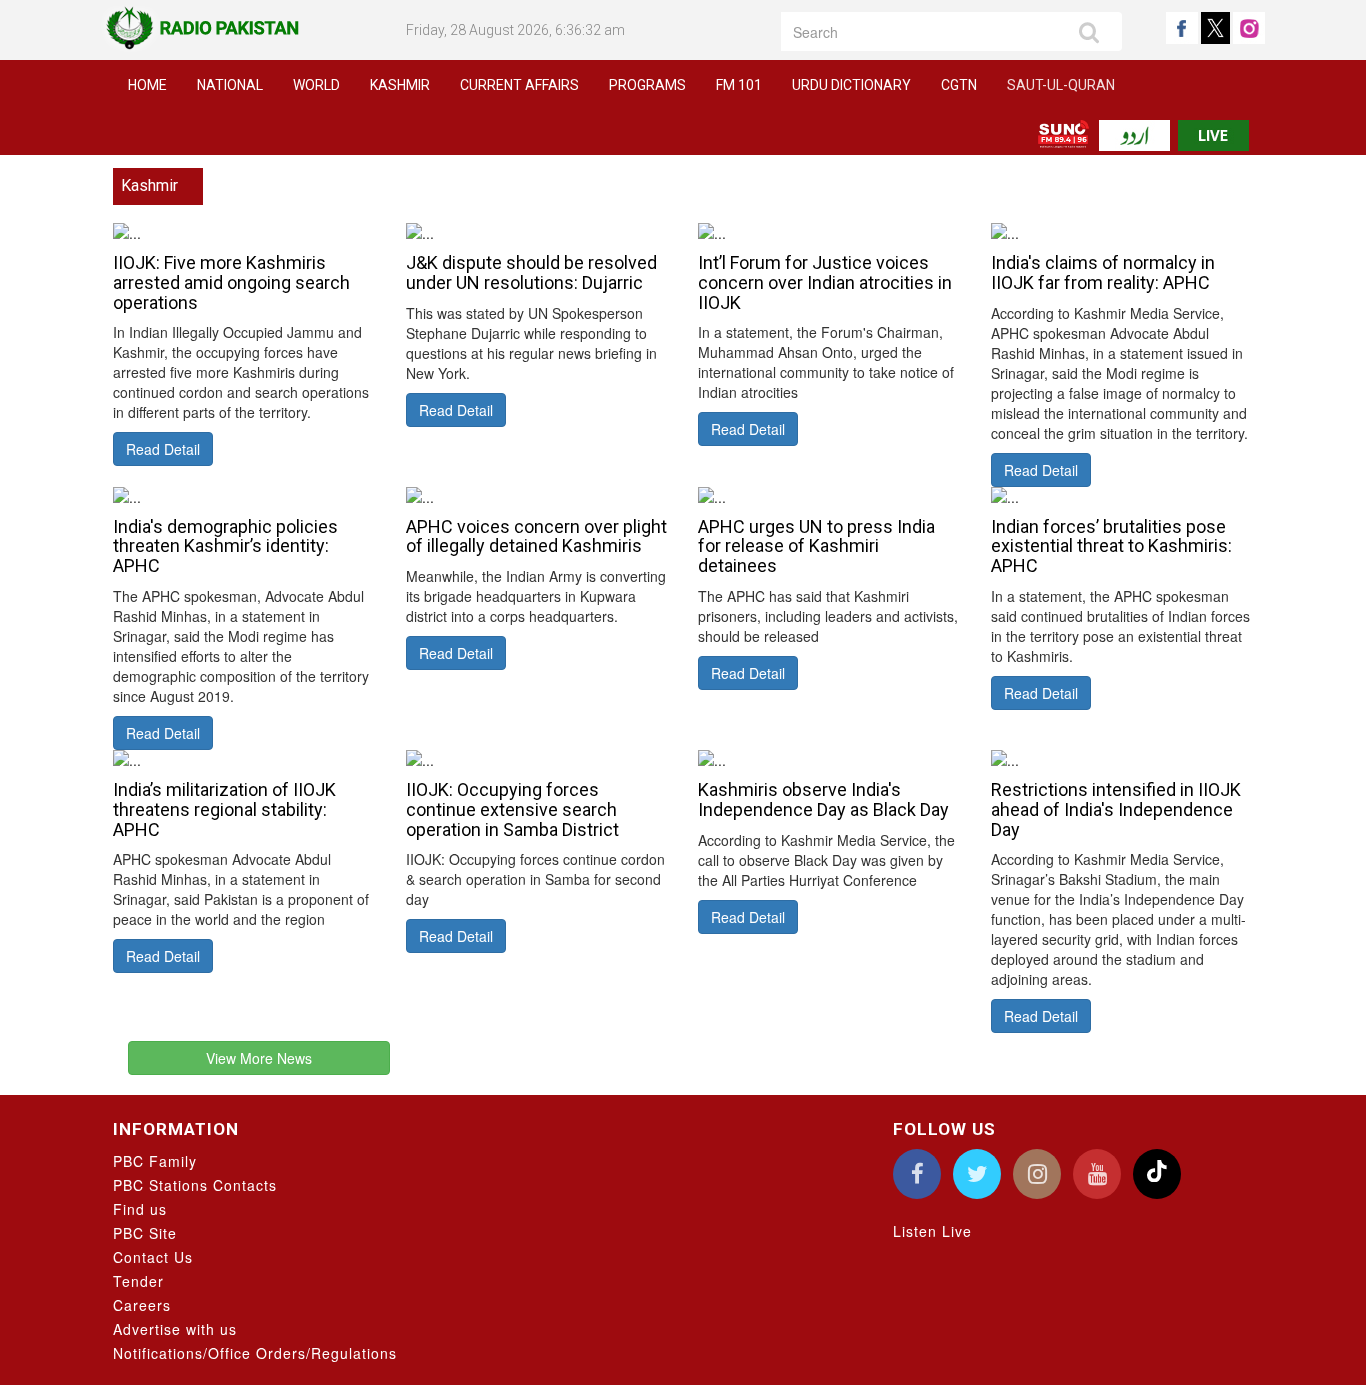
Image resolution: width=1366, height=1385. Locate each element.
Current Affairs (519, 85)
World (316, 85)
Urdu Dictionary (851, 85)
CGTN (959, 85)
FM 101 (739, 85)
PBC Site (145, 1233)
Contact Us (153, 1257)
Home (147, 85)
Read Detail (163, 449)
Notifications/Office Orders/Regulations (255, 1353)
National (230, 85)
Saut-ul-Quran (1061, 85)
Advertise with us (175, 1329)
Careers (142, 1305)
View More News (259, 1058)
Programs (647, 85)
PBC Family (155, 1161)
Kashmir (400, 85)
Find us (140, 1209)
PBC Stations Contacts (195, 1185)
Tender (138, 1281)
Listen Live (932, 1231)
